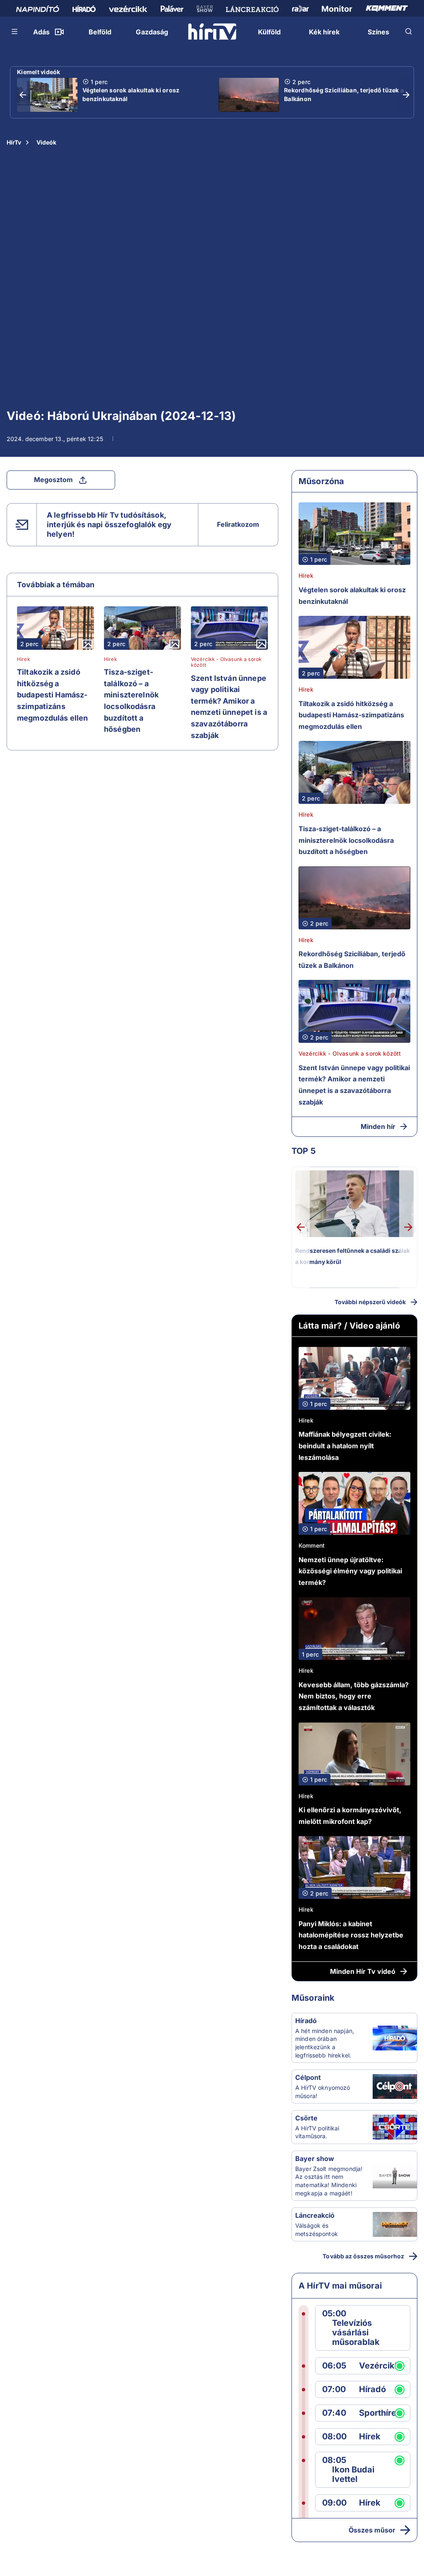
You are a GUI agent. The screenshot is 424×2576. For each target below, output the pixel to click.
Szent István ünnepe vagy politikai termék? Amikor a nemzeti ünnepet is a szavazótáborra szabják (229, 707)
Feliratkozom (238, 524)
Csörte (306, 2118)
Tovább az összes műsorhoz (363, 2256)
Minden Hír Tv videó (363, 1971)
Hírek (24, 659)
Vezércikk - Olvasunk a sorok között (226, 662)
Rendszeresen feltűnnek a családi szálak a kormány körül (353, 1256)
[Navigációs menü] (15, 31)
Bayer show (315, 2159)
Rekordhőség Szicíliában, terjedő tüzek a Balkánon (344, 94)
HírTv (14, 142)
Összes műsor (372, 2530)
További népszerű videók (370, 1302)
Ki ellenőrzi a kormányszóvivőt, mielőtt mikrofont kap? (350, 1816)
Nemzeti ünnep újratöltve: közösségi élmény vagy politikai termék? (350, 1571)
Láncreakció (315, 2215)
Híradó (306, 2021)
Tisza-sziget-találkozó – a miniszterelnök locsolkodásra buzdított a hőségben (131, 701)
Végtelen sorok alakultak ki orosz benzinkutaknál (131, 94)
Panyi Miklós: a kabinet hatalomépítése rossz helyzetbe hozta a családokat (351, 1935)
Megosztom (53, 480)
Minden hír (378, 1126)
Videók (46, 142)
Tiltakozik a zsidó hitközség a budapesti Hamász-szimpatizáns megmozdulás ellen (53, 695)
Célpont (308, 2077)
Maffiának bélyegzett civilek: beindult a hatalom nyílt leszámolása (345, 1446)
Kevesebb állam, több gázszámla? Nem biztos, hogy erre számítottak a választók (354, 1696)
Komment (312, 1545)
